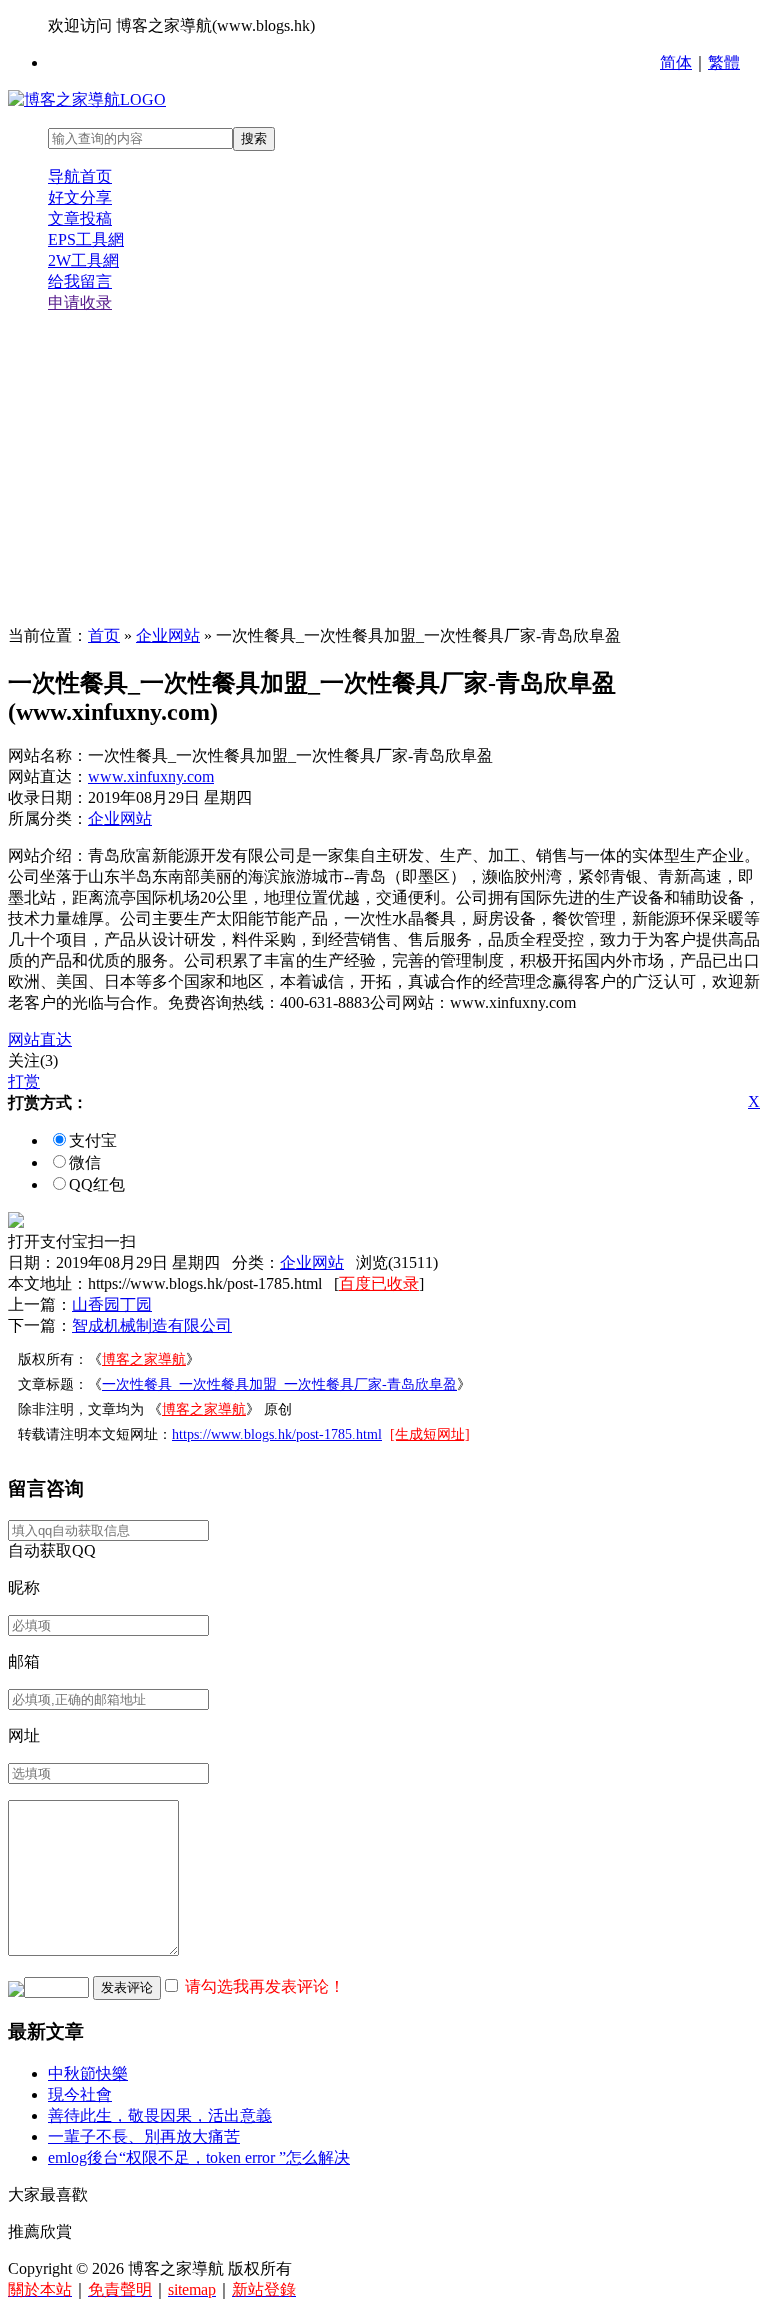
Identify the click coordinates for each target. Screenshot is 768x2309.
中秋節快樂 (88, 2073)
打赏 (24, 1081)
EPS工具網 (86, 239)
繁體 (724, 62)
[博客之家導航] (87, 99)
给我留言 (80, 281)
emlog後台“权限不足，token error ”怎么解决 (199, 2157)
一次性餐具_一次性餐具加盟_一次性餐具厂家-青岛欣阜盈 (279, 1384)
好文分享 (80, 197)
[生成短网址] (430, 1434)
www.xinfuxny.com (151, 776)
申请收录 (80, 302)
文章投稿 (80, 218)
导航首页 (80, 176)
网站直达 (40, 1039)
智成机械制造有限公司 (152, 1325)
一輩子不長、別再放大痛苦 (144, 2136)
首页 (104, 635)
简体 (676, 62)
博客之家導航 (144, 1359)
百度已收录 (379, 1283)
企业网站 (168, 635)
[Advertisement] (384, 470)
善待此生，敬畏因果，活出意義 (160, 2115)
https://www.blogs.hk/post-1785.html (277, 1434)
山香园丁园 (112, 1304)
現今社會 (80, 2094)
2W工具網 (83, 260)
